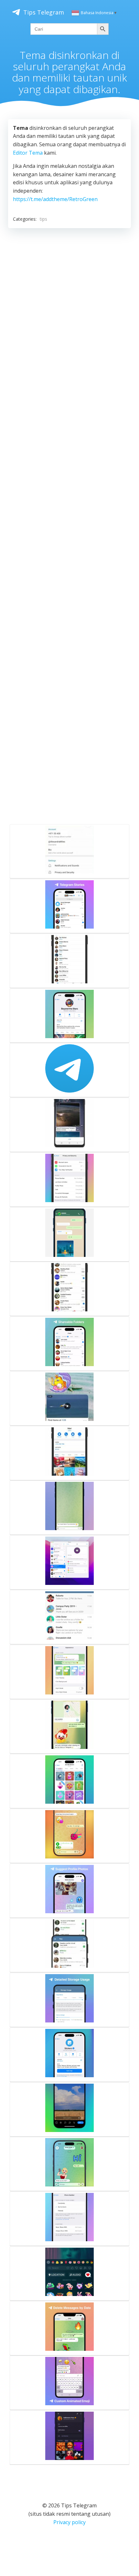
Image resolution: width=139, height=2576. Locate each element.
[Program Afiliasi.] (69, 1016)
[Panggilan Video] (69, 1453)
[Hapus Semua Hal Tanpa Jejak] (69, 1945)
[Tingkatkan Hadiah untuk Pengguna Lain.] (69, 1781)
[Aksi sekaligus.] (69, 1617)
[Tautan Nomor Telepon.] (69, 2219)
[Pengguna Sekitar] (69, 961)
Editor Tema (28, 153)
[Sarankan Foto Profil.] (69, 1891)
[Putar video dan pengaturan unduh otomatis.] (69, 1125)
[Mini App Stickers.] (69, 2055)
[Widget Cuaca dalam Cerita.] (69, 2109)
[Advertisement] (69, 525)
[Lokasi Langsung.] (69, 1726)
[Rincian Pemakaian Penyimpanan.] (69, 2000)
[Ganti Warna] (69, 851)
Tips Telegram (44, 12)
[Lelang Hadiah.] (69, 1836)
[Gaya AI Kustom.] (69, 2164)
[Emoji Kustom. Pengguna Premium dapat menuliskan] (69, 2383)
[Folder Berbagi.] (69, 1344)
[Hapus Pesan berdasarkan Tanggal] (69, 2328)
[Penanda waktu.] (69, 1398)
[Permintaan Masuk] (69, 2437)
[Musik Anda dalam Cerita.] (69, 2273)
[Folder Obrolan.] (69, 1289)
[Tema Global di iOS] (69, 1672)
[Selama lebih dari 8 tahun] (69, 1070)
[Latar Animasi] (69, 1508)
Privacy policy (69, 2522)
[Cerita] (69, 906)
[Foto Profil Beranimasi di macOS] (69, 1562)
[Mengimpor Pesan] (69, 1234)
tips (43, 219)
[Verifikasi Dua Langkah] (69, 1180)
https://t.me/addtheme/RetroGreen (55, 199)
